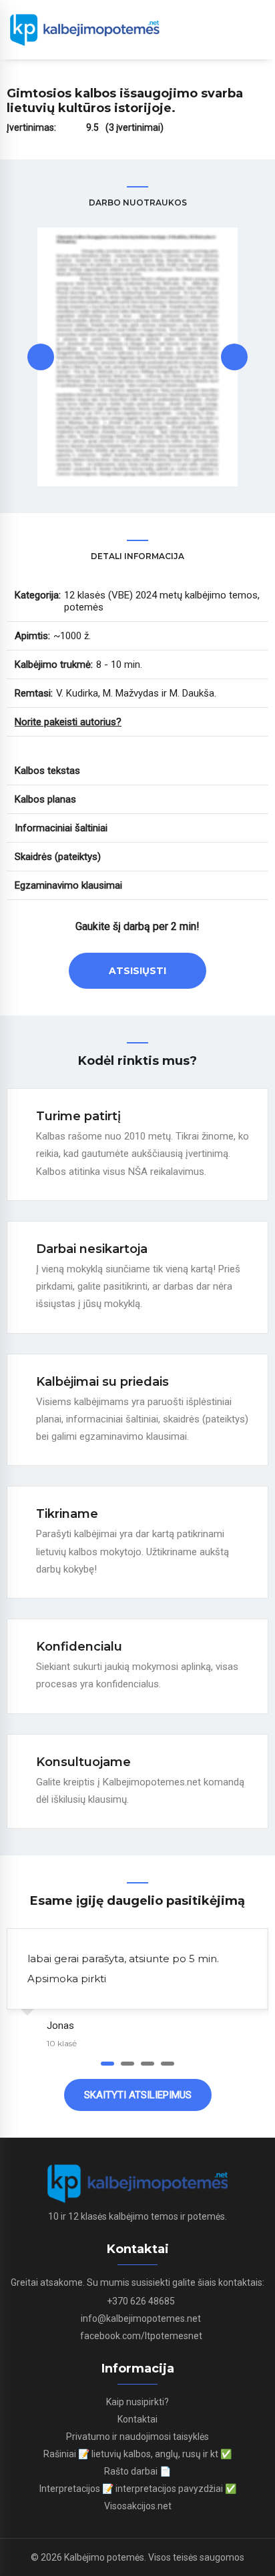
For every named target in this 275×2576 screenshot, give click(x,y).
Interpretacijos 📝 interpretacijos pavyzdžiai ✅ (138, 2489)
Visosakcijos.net (138, 2506)
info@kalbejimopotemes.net (141, 2318)
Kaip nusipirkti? (137, 2402)
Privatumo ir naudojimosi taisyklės (137, 2437)
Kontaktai (137, 2419)
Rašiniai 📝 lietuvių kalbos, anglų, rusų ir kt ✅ (137, 2454)
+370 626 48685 (141, 2301)
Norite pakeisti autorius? (68, 722)
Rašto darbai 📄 (137, 2471)
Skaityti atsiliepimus (138, 2095)
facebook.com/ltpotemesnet (141, 2336)
